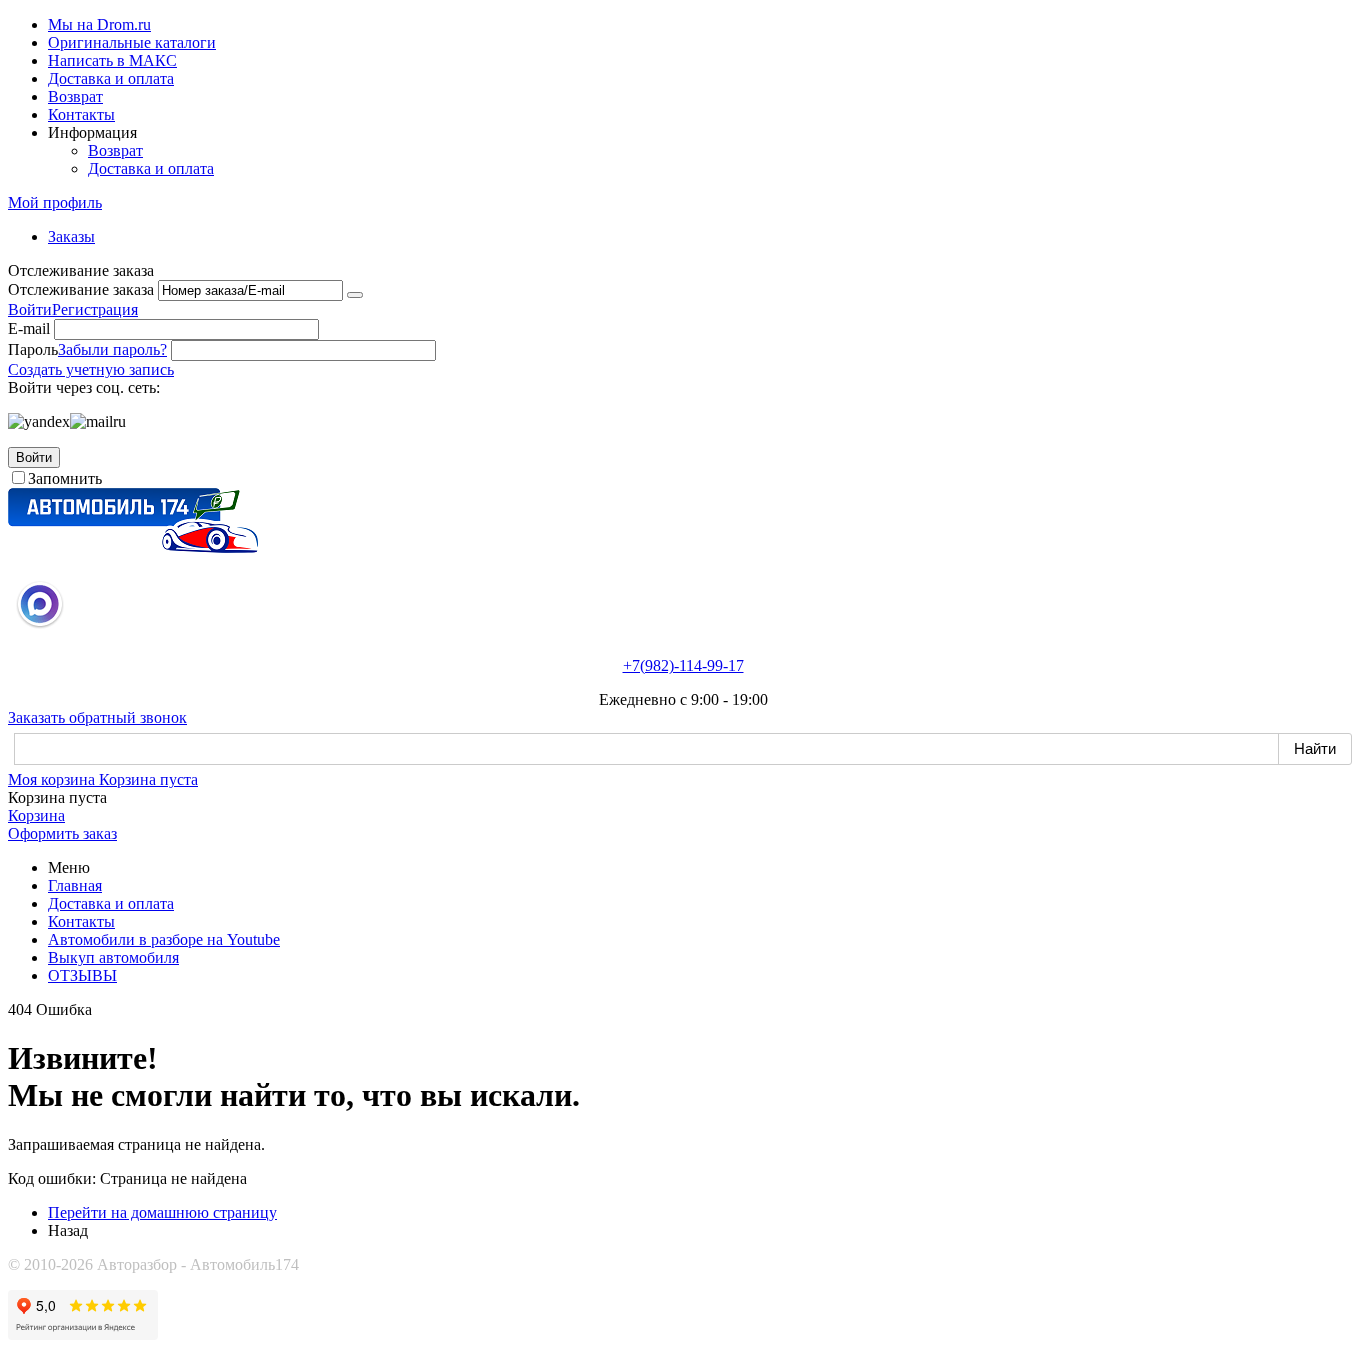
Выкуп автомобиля (113, 957)
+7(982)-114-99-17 (683, 665)
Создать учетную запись (91, 369)
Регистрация (95, 309)
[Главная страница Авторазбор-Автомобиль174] (133, 547)
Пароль (33, 349)
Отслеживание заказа (81, 289)
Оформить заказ (62, 833)
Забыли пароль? (112, 349)
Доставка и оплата (111, 78)
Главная (75, 885)
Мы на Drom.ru (99, 24)
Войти (30, 309)
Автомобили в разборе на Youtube (164, 939)
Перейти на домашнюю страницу (162, 1212)
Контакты (81, 114)
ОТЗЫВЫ (82, 975)
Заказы (71, 236)
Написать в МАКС (112, 60)
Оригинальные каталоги (132, 42)
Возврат (75, 96)
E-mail (29, 328)
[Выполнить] (355, 295)
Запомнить (65, 478)
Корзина (36, 815)
